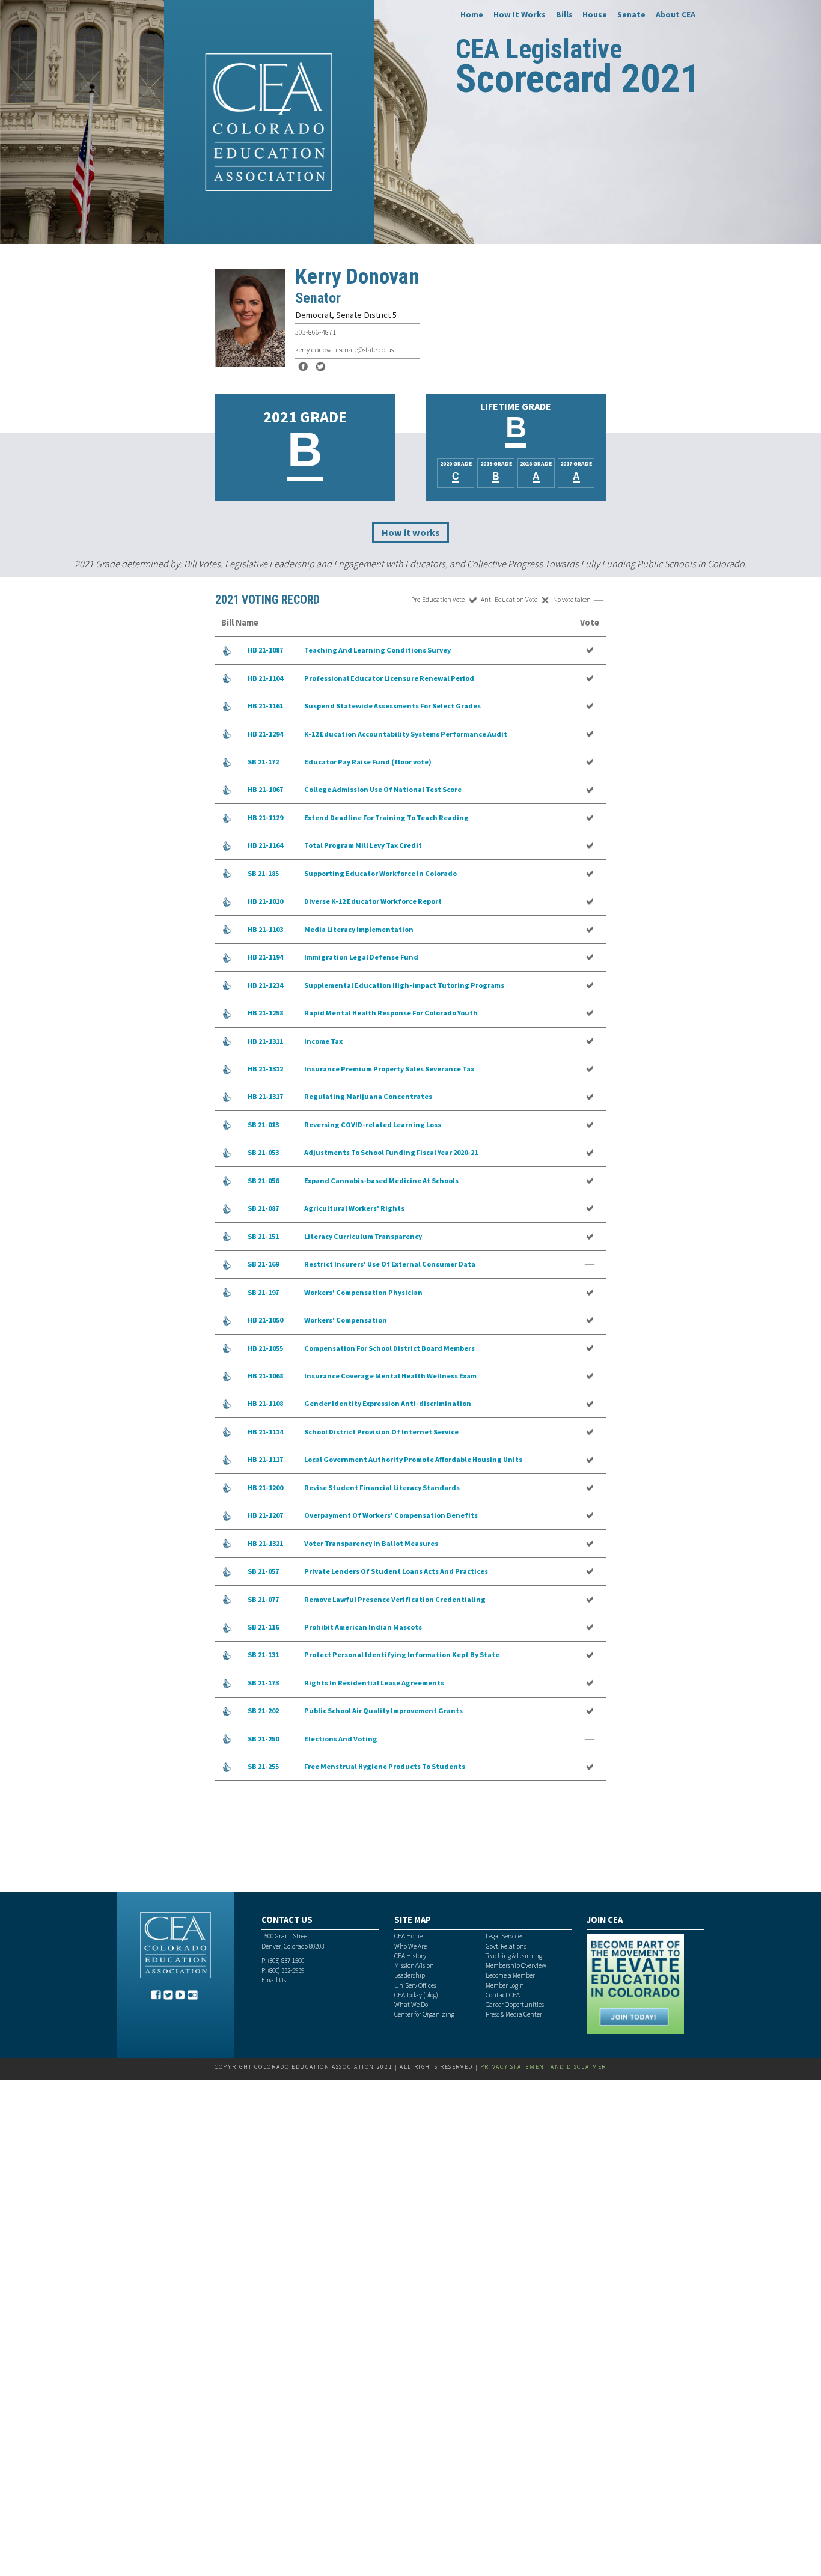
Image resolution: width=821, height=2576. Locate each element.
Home (472, 14)
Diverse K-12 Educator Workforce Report (373, 901)
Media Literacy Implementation (359, 929)
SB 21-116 (263, 1627)
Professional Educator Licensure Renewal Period (389, 678)
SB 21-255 (263, 1766)
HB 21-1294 (265, 734)
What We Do (411, 2005)
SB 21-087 (263, 1208)
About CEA (676, 14)
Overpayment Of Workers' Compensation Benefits (391, 1515)
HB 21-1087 (265, 650)
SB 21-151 (263, 1236)
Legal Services (505, 1936)
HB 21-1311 (265, 1041)
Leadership (410, 1975)
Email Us (274, 1980)
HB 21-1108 (265, 1403)
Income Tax (323, 1041)
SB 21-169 (263, 1264)
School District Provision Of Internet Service (381, 1432)
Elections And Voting (341, 1739)
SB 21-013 (263, 1125)
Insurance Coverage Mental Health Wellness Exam (390, 1376)
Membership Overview (516, 1965)
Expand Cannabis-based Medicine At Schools (381, 1180)
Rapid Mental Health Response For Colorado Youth (391, 1013)
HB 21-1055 (265, 1348)
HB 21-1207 (265, 1515)
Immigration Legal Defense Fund (361, 957)
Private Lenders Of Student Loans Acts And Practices (396, 1571)
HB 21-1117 (265, 1459)
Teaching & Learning (514, 1956)
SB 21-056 (263, 1180)
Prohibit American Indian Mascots (363, 1627)
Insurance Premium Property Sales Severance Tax (389, 1069)
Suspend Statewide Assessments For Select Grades (392, 706)
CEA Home (408, 1936)
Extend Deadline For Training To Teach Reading (386, 818)
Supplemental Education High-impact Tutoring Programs (404, 985)
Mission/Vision (414, 1965)
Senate (631, 14)
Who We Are (410, 1946)
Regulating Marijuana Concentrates (368, 1096)
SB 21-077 (263, 1599)
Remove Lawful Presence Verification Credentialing (395, 1599)
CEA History (410, 1956)
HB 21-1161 (265, 706)
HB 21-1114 (265, 1432)
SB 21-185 (263, 873)
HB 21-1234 (265, 985)
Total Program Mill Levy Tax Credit (363, 845)
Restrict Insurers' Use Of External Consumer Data (390, 1264)
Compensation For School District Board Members (389, 1348)
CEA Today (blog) (416, 1995)
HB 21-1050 (265, 1320)
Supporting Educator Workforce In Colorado (380, 873)
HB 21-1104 (265, 678)
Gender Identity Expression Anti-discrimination (388, 1403)
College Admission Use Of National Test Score (383, 789)
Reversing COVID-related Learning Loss (373, 1125)
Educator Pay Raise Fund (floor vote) (368, 762)
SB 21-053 (263, 1152)
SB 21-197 (263, 1292)
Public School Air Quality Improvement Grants (383, 1710)
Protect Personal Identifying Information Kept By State (402, 1655)
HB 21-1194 (265, 957)
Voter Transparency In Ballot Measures (371, 1543)
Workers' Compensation (346, 1320)
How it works (411, 532)
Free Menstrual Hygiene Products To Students (385, 1766)
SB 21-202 (263, 1710)
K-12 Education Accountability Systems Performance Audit (406, 734)
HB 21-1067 (265, 789)
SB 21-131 (263, 1655)
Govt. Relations (506, 1946)
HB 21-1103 (265, 929)
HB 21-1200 (265, 1487)
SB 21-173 (263, 1683)
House (595, 14)
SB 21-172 (263, 762)
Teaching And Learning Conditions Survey (377, 650)
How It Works (520, 14)
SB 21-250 (263, 1739)
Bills (564, 14)
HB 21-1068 (265, 1376)
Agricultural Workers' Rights (354, 1208)
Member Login (505, 1985)
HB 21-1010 (265, 901)
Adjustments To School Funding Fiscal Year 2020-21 (391, 1152)
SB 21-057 (263, 1571)
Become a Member (510, 1975)
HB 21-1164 (265, 845)
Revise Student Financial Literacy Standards (382, 1487)
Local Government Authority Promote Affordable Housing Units (413, 1459)
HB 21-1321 (265, 1543)
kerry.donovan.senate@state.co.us (344, 349)
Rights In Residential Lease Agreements (374, 1683)
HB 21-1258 (265, 1013)
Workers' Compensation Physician (363, 1292)
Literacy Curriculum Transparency (363, 1236)
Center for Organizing (424, 2014)
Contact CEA (503, 1995)
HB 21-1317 (265, 1096)
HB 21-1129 (265, 818)
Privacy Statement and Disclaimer (543, 2067)
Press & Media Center (514, 2014)
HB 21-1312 (265, 1069)
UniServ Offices (415, 1985)
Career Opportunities (515, 2005)
